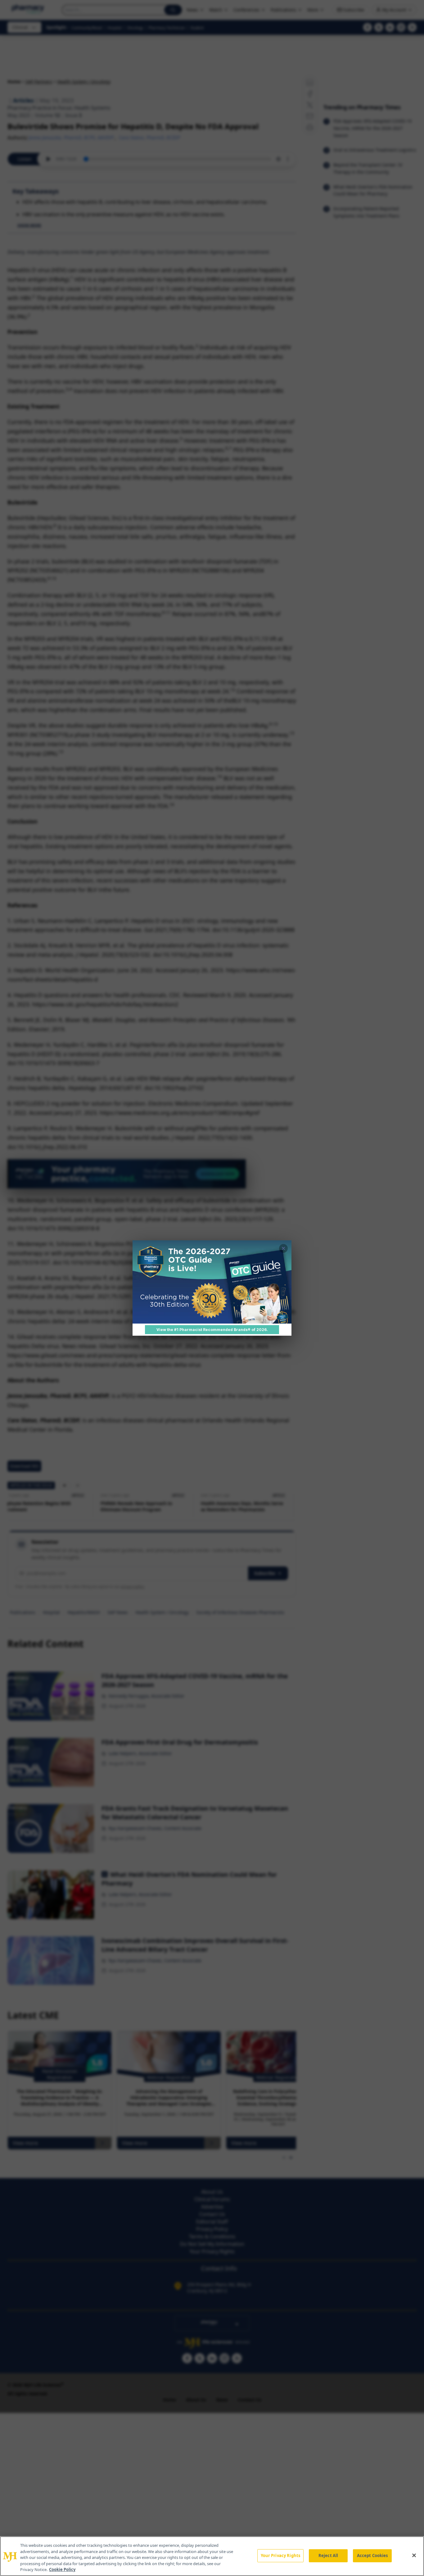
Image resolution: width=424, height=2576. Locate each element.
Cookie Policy (62, 2569)
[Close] (414, 2555)
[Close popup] (283, 1248)
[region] (212, 2556)
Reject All (328, 2555)
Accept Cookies (372, 2555)
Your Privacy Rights (280, 2555)
